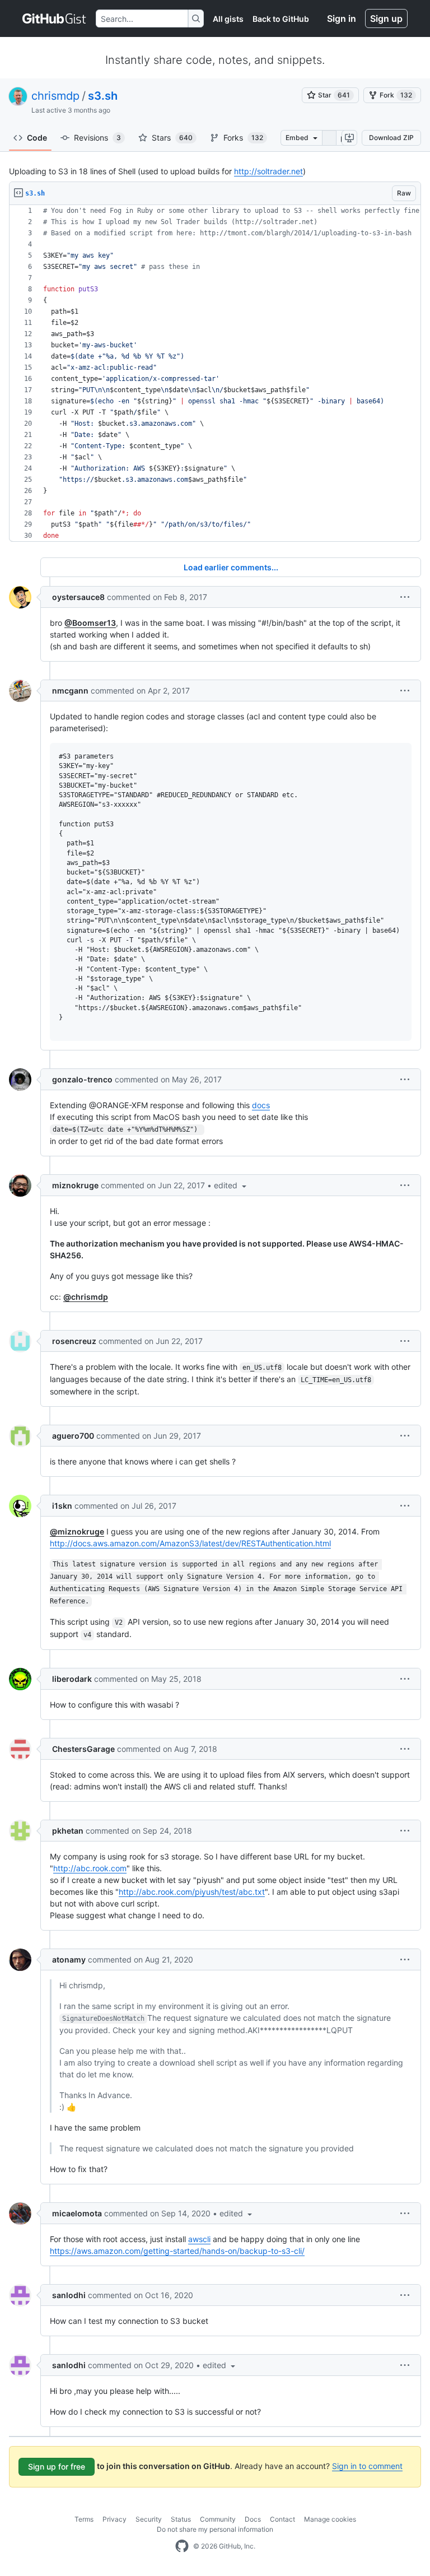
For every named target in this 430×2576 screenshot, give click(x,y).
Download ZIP (391, 138)
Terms (84, 2519)
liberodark (72, 1679)
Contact (282, 2519)
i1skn (62, 1506)
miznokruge (75, 1185)
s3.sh (103, 96)
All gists (228, 19)
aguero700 (73, 1436)
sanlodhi (69, 2295)
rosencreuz (74, 1341)
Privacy (114, 2519)
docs (261, 1105)
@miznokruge (77, 1531)
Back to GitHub (281, 19)
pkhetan (68, 1831)
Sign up (386, 18)
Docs (253, 2519)
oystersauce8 (78, 597)
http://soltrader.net (268, 171)
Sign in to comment (367, 2466)
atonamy (69, 1959)
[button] (405, 597)
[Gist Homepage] (55, 18)
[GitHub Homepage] (182, 2546)
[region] (215, 373)
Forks (243, 138)
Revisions (97, 138)
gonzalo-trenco (82, 1079)
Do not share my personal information (215, 2529)
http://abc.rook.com (90, 1868)
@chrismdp (86, 1297)
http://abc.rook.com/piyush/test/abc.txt (192, 1892)
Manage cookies (330, 2519)
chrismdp (55, 96)
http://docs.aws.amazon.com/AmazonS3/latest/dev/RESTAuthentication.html (190, 1543)
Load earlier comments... (231, 567)
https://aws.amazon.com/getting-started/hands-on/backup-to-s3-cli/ (177, 2251)
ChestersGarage (83, 1749)
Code (37, 138)
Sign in (342, 18)
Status (181, 2519)
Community (218, 2519)
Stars (172, 138)
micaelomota (77, 2213)
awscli (199, 2239)
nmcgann (70, 691)
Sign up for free (57, 2466)
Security (149, 2519)
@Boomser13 (90, 623)
